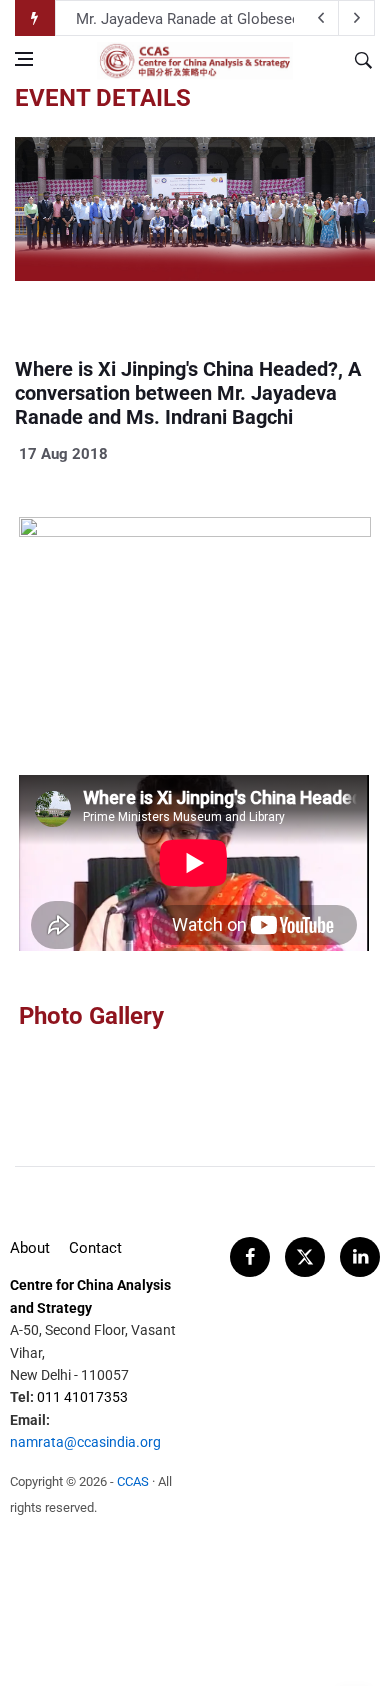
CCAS (133, 1481)
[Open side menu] (24, 59)
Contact (95, 1248)
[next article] (321, 18)
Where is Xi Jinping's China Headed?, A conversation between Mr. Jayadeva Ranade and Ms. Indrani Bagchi (188, 393)
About (30, 1248)
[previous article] (357, 18)
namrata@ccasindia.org (85, 1442)
